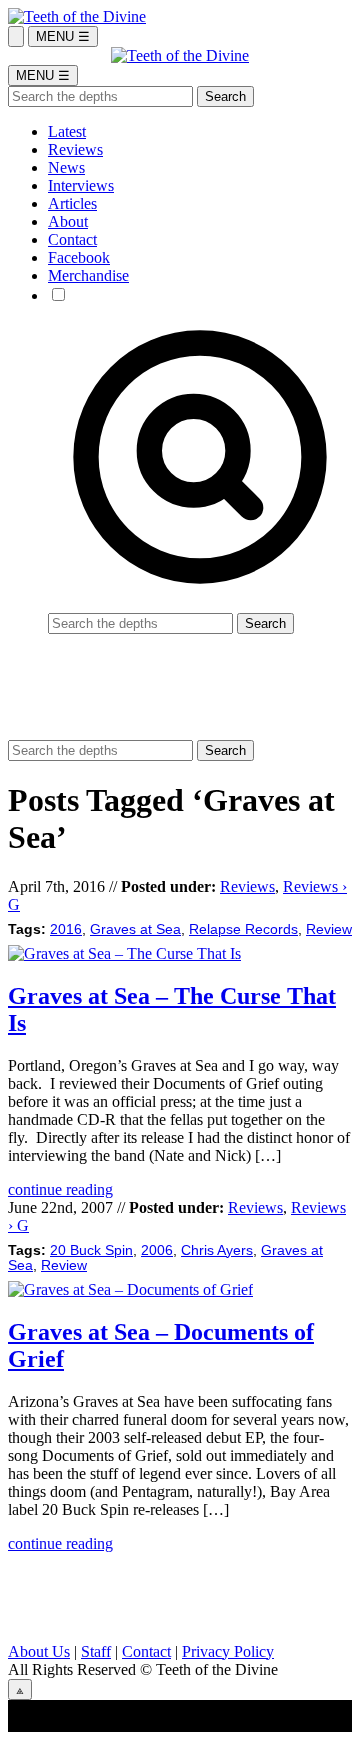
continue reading (60, 1189)
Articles (72, 203)
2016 (66, 929)
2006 (157, 1250)
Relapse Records (243, 929)
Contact (72, 239)
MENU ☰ (63, 36)
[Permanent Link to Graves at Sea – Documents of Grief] (130, 1289)
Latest (67, 131)
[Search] (16, 36)
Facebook (79, 257)
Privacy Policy (228, 1651)
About (68, 221)
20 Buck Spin (91, 1250)
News (66, 167)
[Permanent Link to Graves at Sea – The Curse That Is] (124, 953)
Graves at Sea (135, 929)
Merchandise (88, 275)
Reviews (75, 149)
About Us (39, 1651)
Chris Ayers (217, 1250)
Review (329, 929)
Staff (96, 1651)
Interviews (81, 185)
